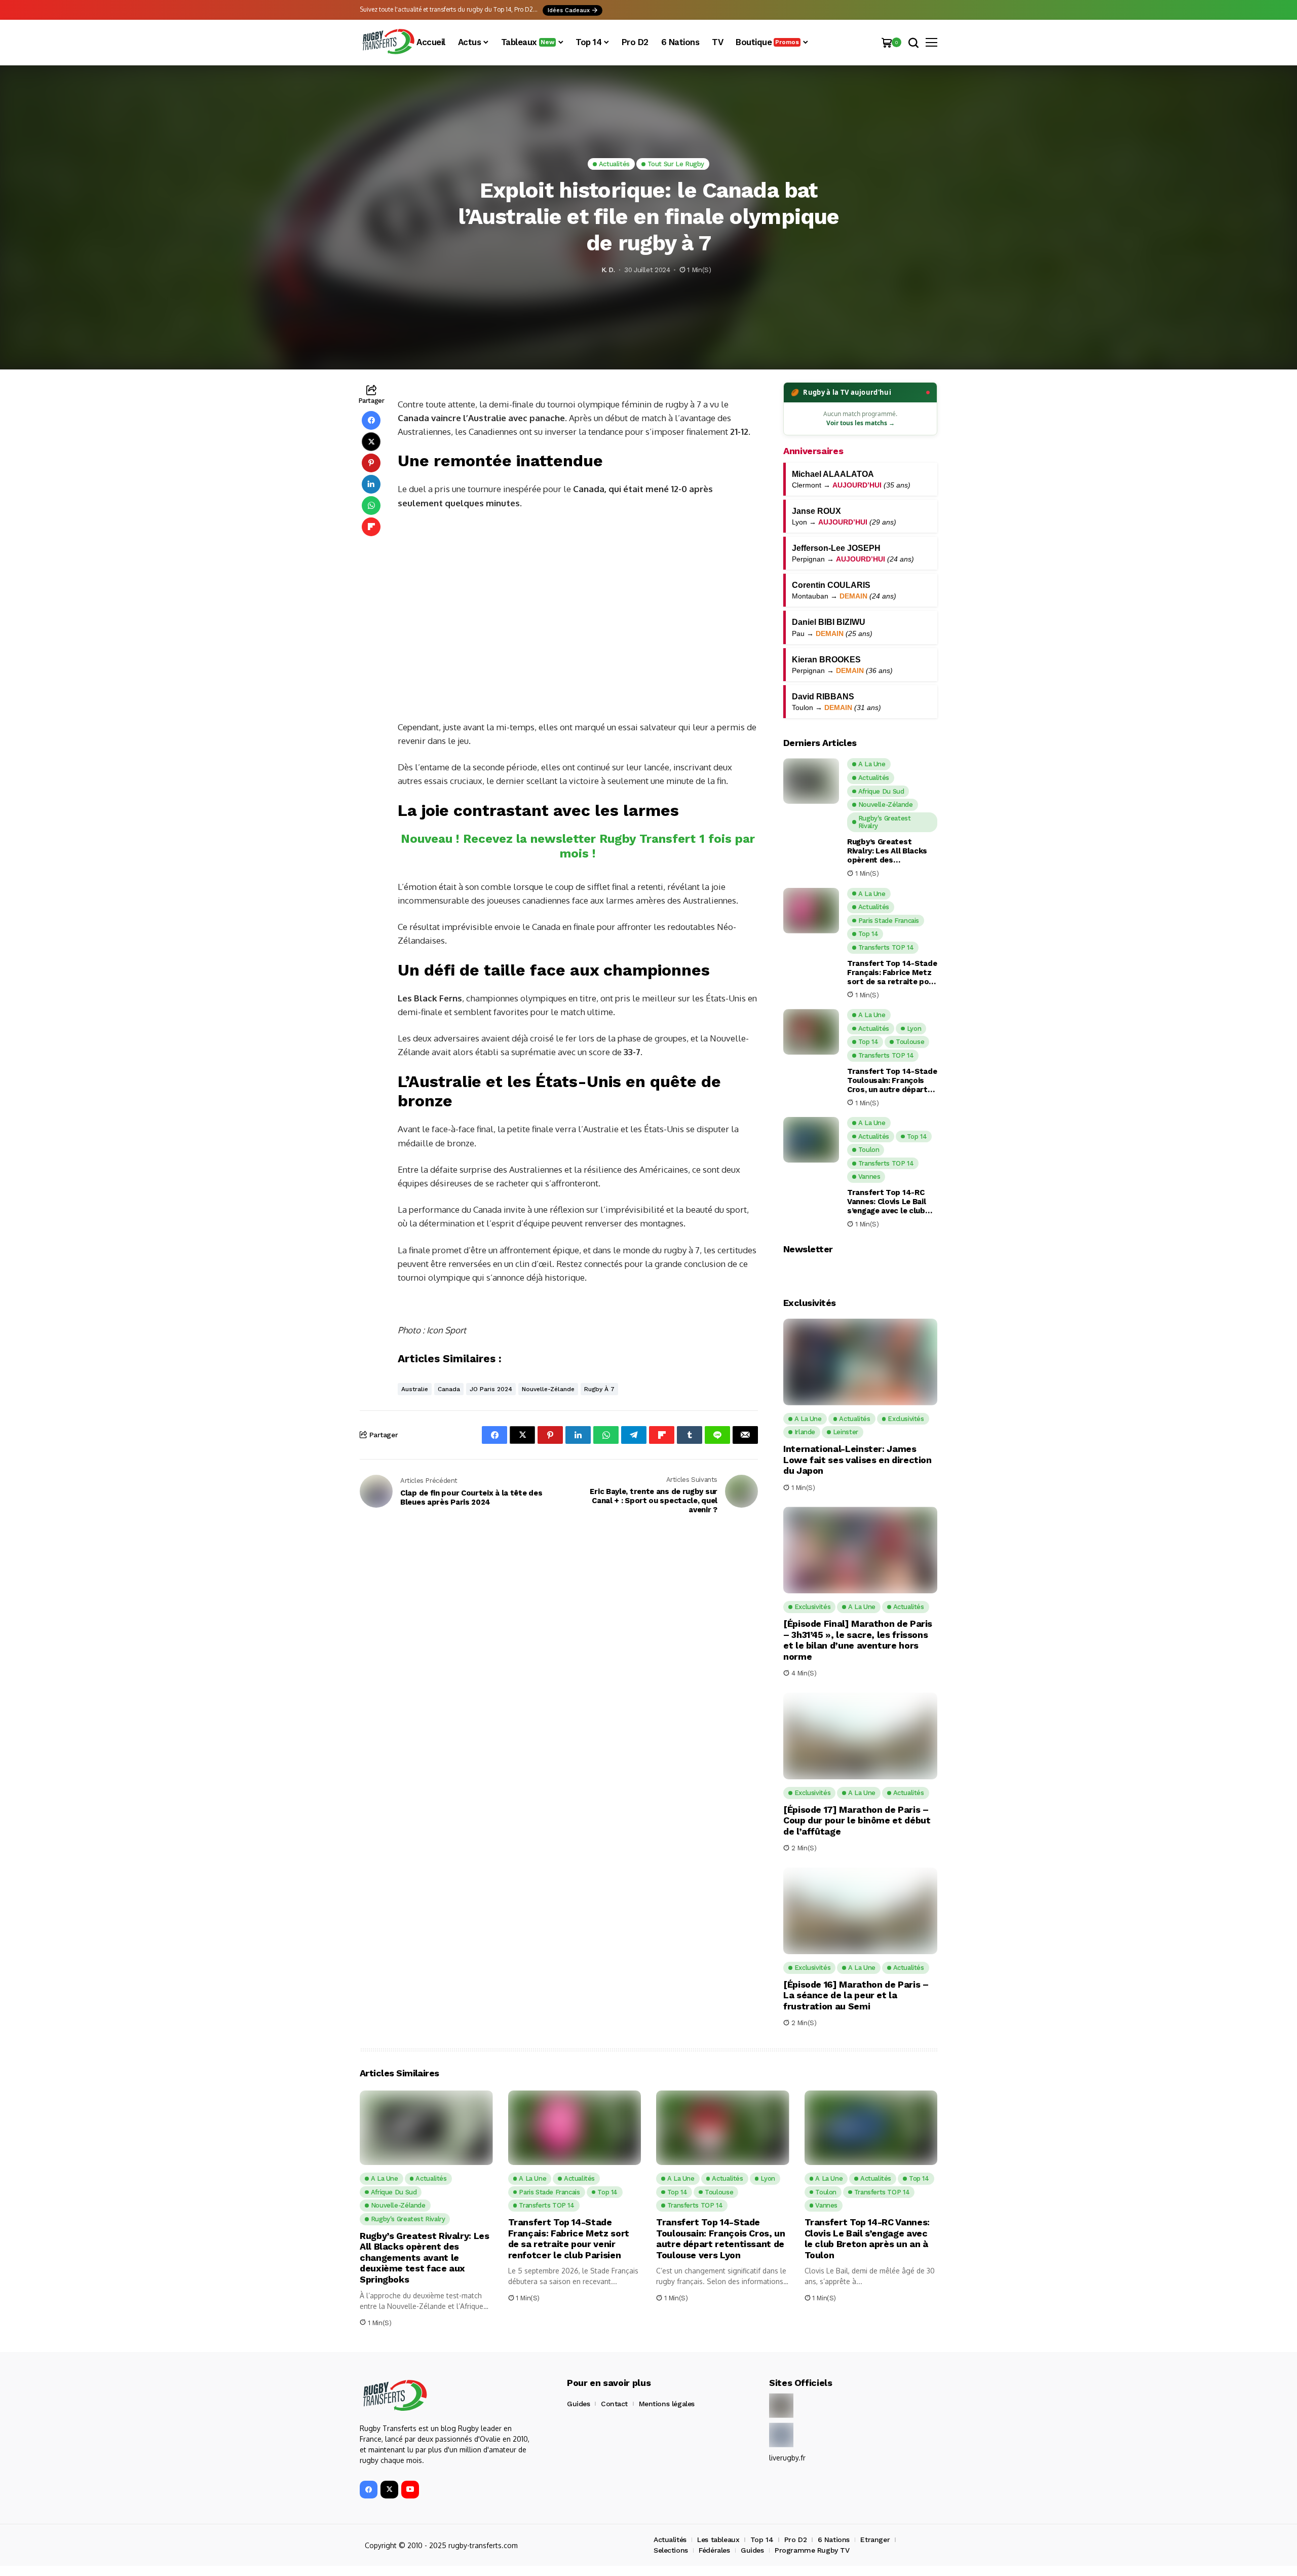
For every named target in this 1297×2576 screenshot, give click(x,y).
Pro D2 (795, 2540)
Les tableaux (718, 2540)
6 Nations (834, 2540)
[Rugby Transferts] (388, 42)
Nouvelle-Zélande (548, 1389)
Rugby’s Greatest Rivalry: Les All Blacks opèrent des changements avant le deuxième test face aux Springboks (891, 851)
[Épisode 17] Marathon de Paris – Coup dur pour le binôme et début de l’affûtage (857, 1820)
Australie (415, 1389)
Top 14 (762, 2540)
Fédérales (714, 2550)
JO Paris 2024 (491, 1389)
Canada (449, 1389)
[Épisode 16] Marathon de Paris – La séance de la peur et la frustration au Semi (856, 1995)
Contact (614, 2404)
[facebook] (369, 2490)
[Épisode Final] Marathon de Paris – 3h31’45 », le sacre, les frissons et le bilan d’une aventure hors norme (858, 1640)
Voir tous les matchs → (861, 423)
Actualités (670, 2540)
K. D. (608, 270)
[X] (389, 2490)
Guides (578, 2404)
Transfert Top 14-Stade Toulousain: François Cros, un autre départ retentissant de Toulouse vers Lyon (892, 1080)
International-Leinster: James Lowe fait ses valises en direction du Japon (857, 1460)
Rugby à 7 (599, 1389)
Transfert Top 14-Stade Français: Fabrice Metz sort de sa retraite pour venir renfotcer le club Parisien (892, 973)
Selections (671, 2550)
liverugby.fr (787, 2458)
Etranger (875, 2540)
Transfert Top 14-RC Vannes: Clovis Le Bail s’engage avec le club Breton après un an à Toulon (886, 1202)
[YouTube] (410, 2490)
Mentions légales (667, 2404)
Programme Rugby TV (812, 2550)
